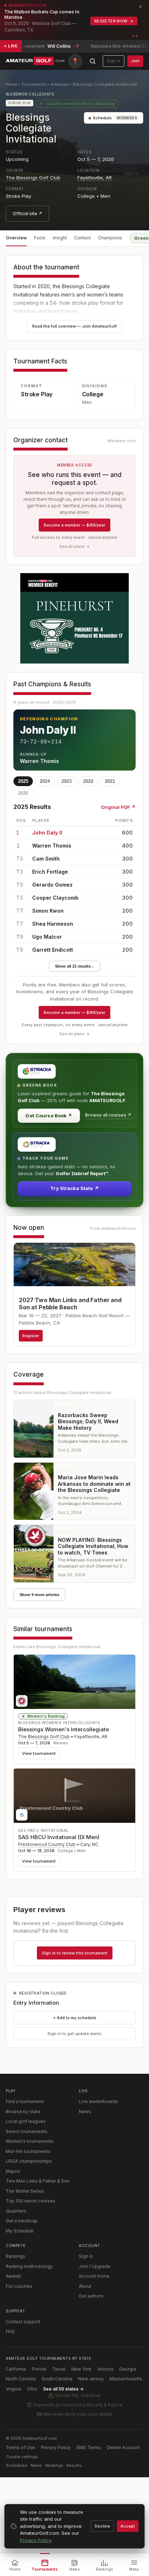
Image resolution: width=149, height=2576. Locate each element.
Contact (82, 238)
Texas (59, 2369)
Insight (60, 238)
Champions (110, 238)
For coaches (19, 2286)
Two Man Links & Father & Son (38, 2181)
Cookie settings (22, 2457)
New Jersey (91, 2379)
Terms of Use (20, 2447)
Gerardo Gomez (52, 885)
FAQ (10, 2331)
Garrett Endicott (53, 950)
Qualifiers (16, 2211)
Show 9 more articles (39, 1595)
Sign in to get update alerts (74, 2034)
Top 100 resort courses (31, 2201)
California (16, 2369)
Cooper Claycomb (55, 898)
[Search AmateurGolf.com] (93, 61)
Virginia (14, 2389)
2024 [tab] (45, 781)
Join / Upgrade (95, 2266)
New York (81, 2369)
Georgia (127, 2369)
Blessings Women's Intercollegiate (63, 1729)
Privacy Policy (56, 2447)
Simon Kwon (48, 911)
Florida (39, 2369)
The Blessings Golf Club (33, 178)
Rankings (16, 2256)
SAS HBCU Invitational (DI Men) (59, 1837)
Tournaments (34, 84)
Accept (128, 2526)
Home (12, 84)
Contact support (23, 2322)
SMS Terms (89, 2447)
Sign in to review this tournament (75, 1953)
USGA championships (29, 2161)
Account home (94, 2276)
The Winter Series (25, 2191)
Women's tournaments (30, 2141)
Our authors (91, 2296)
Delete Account (123, 2447)
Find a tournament (25, 2101)
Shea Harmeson (53, 924)
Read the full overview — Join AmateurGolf (74, 326)
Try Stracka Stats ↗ (74, 1188)
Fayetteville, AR (95, 178)
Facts (40, 238)
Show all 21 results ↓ (74, 966)
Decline (102, 2526)
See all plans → (74, 546)
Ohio (32, 2389)
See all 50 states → (63, 2389)
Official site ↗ (27, 214)
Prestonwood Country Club (47, 1844)
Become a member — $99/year (74, 525)
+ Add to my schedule (75, 2018)
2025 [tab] (23, 781)
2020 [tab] (23, 793)
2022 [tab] (88, 781)
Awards (14, 2276)
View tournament (39, 1753)
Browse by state (23, 2112)
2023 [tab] (67, 781)
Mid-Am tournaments (28, 2151)
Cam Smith (46, 859)
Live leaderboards (98, 2101)
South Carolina (57, 2379)
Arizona (105, 2369)
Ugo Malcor (47, 937)
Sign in (114, 61)
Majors (13, 2171)
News (85, 2112)
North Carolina (21, 2379)
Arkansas (60, 84)
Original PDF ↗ (118, 807)
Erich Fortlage (50, 872)
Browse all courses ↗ (108, 1115)
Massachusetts (126, 2379)
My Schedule (20, 2231)
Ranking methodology (29, 2266)
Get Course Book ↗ (49, 1116)
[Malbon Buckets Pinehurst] (74, 618)
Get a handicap (22, 2221)
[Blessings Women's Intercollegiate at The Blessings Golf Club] (74, 1682)
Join (135, 61)
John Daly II (47, 833)
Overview (16, 238)
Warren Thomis (52, 846)
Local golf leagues (26, 2121)
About (85, 2286)
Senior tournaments (27, 2131)
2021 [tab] (110, 781)
